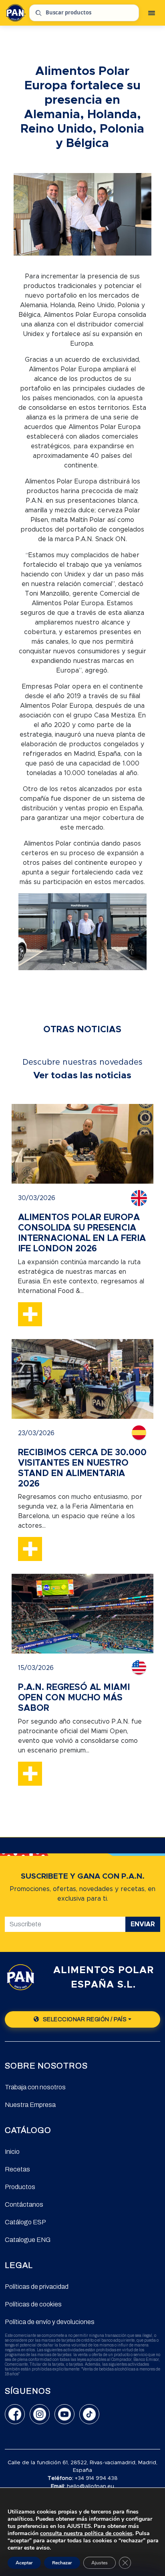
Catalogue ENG (28, 2240)
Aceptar (24, 2563)
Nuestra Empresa (30, 2105)
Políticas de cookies (33, 2304)
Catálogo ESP (25, 2222)
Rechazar (62, 2563)
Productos (20, 2187)
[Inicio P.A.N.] (15, 13)
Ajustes (100, 2563)
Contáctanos (24, 2204)
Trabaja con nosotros (35, 2087)
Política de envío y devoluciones (50, 2322)
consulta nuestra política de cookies (86, 2533)
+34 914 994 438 (96, 2478)
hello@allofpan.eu (91, 2486)
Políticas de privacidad (37, 2287)
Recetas (17, 2169)
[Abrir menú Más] (151, 13)
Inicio (12, 2152)
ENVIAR (143, 1924)
